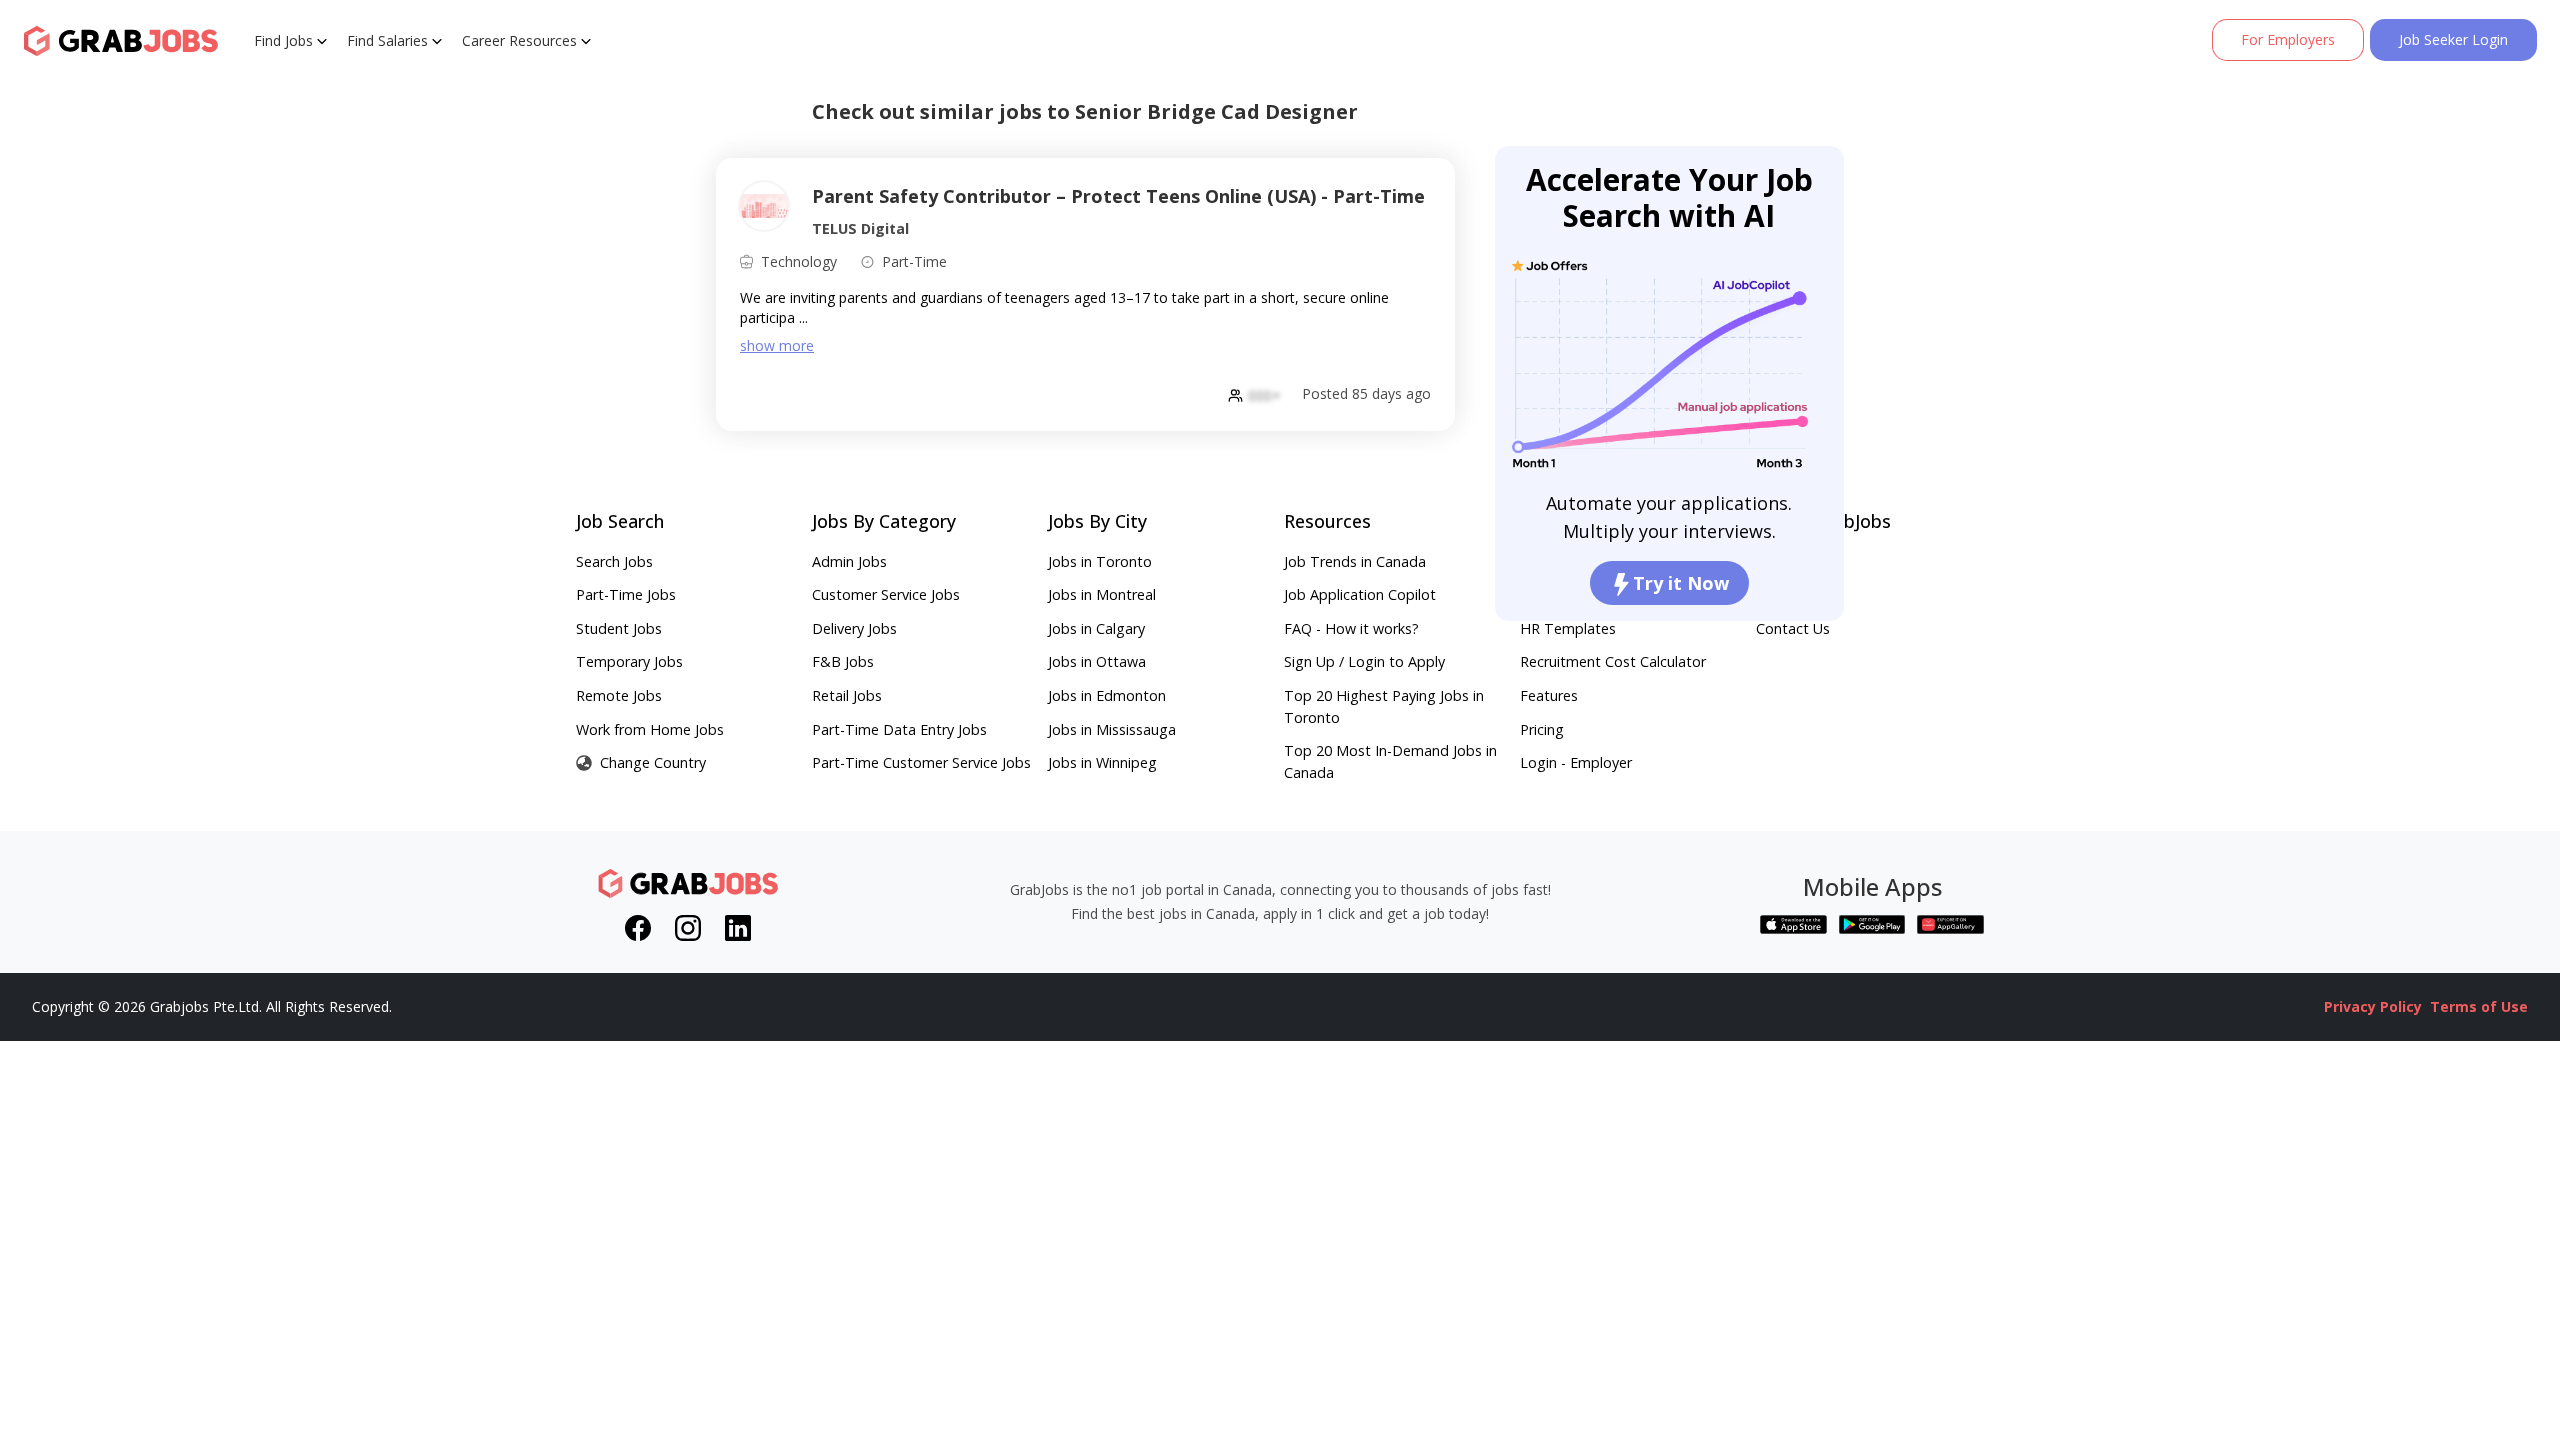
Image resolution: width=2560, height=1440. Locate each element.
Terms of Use (2479, 1006)
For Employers (2288, 39)
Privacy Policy (2373, 1006)
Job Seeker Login (2453, 39)
